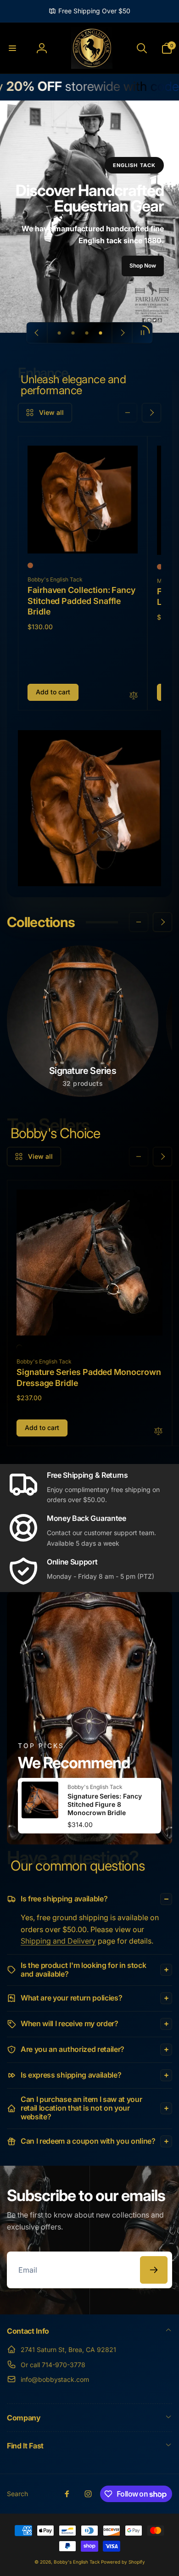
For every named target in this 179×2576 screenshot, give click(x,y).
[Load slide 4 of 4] (101, 333)
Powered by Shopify (123, 2562)
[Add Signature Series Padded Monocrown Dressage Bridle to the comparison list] (158, 1432)
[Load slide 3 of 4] (87, 333)
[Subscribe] (154, 2270)
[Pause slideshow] (142, 333)
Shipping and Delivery (58, 1941)
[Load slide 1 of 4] (59, 333)
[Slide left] (128, 413)
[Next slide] (122, 333)
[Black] (19, 1347)
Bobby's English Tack (77, 2562)
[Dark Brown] (30, 565)
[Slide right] (151, 413)
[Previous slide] (37, 333)
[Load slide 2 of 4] (73, 333)
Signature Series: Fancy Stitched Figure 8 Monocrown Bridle (105, 1804)
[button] (12, 48)
